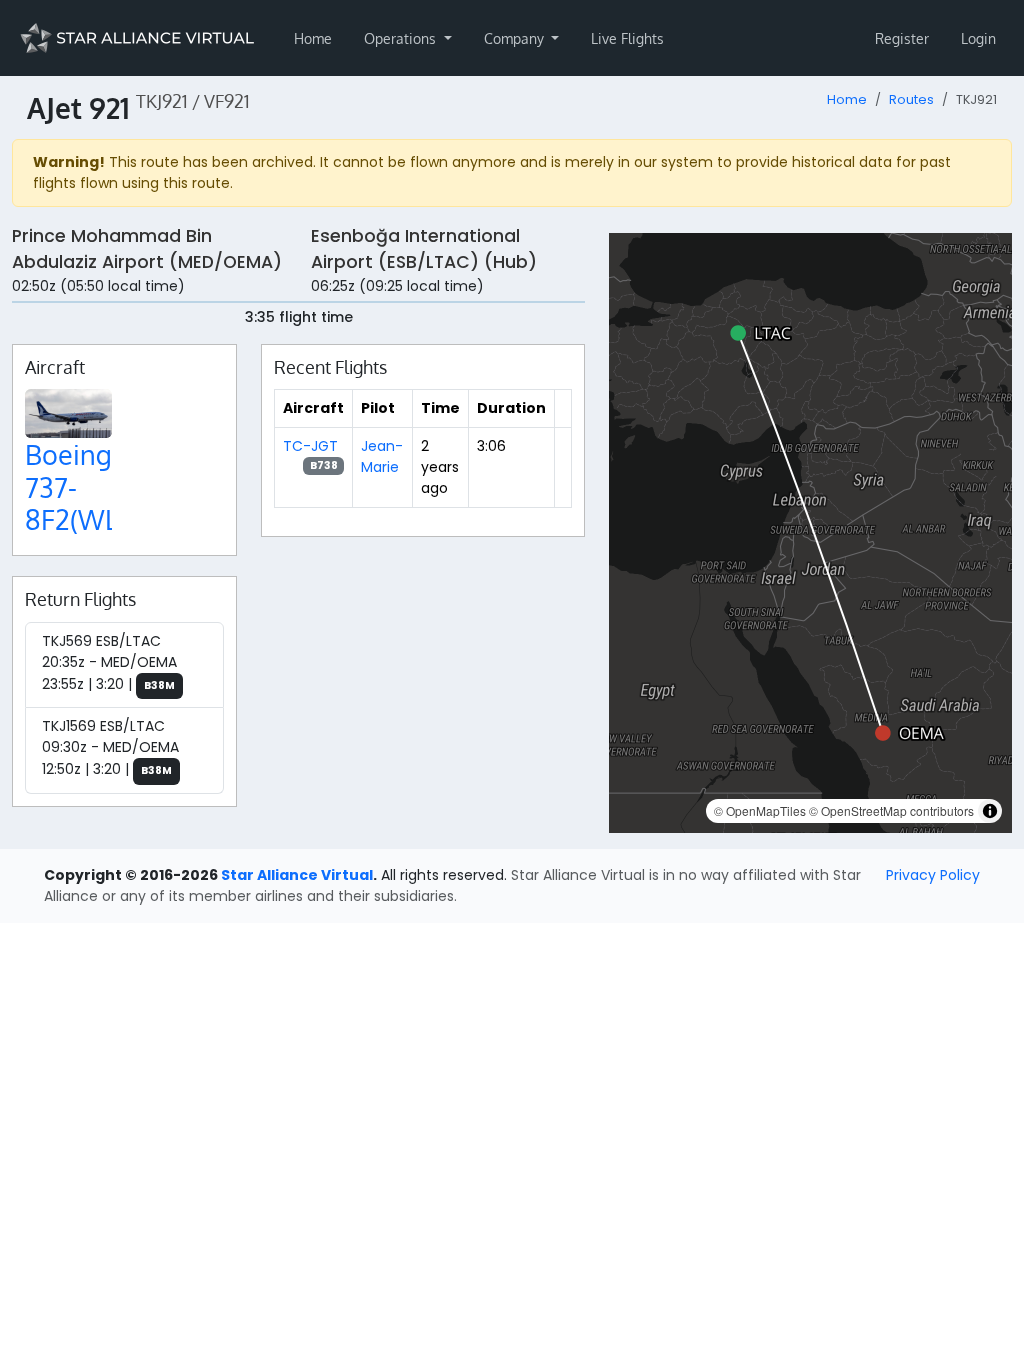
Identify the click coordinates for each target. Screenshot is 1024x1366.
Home (313, 38)
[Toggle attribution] (990, 811)
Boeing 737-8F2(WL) (75, 486)
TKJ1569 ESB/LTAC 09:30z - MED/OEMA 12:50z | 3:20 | (110, 747)
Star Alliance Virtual (297, 875)
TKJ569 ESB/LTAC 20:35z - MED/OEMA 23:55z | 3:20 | (109, 662)
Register (902, 38)
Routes (911, 99)
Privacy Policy (933, 875)
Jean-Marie (382, 456)
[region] (810, 533)
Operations (402, 38)
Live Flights (627, 38)
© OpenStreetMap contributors (891, 810)
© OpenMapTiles (760, 810)
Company (516, 38)
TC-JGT (310, 446)
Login (978, 38)
